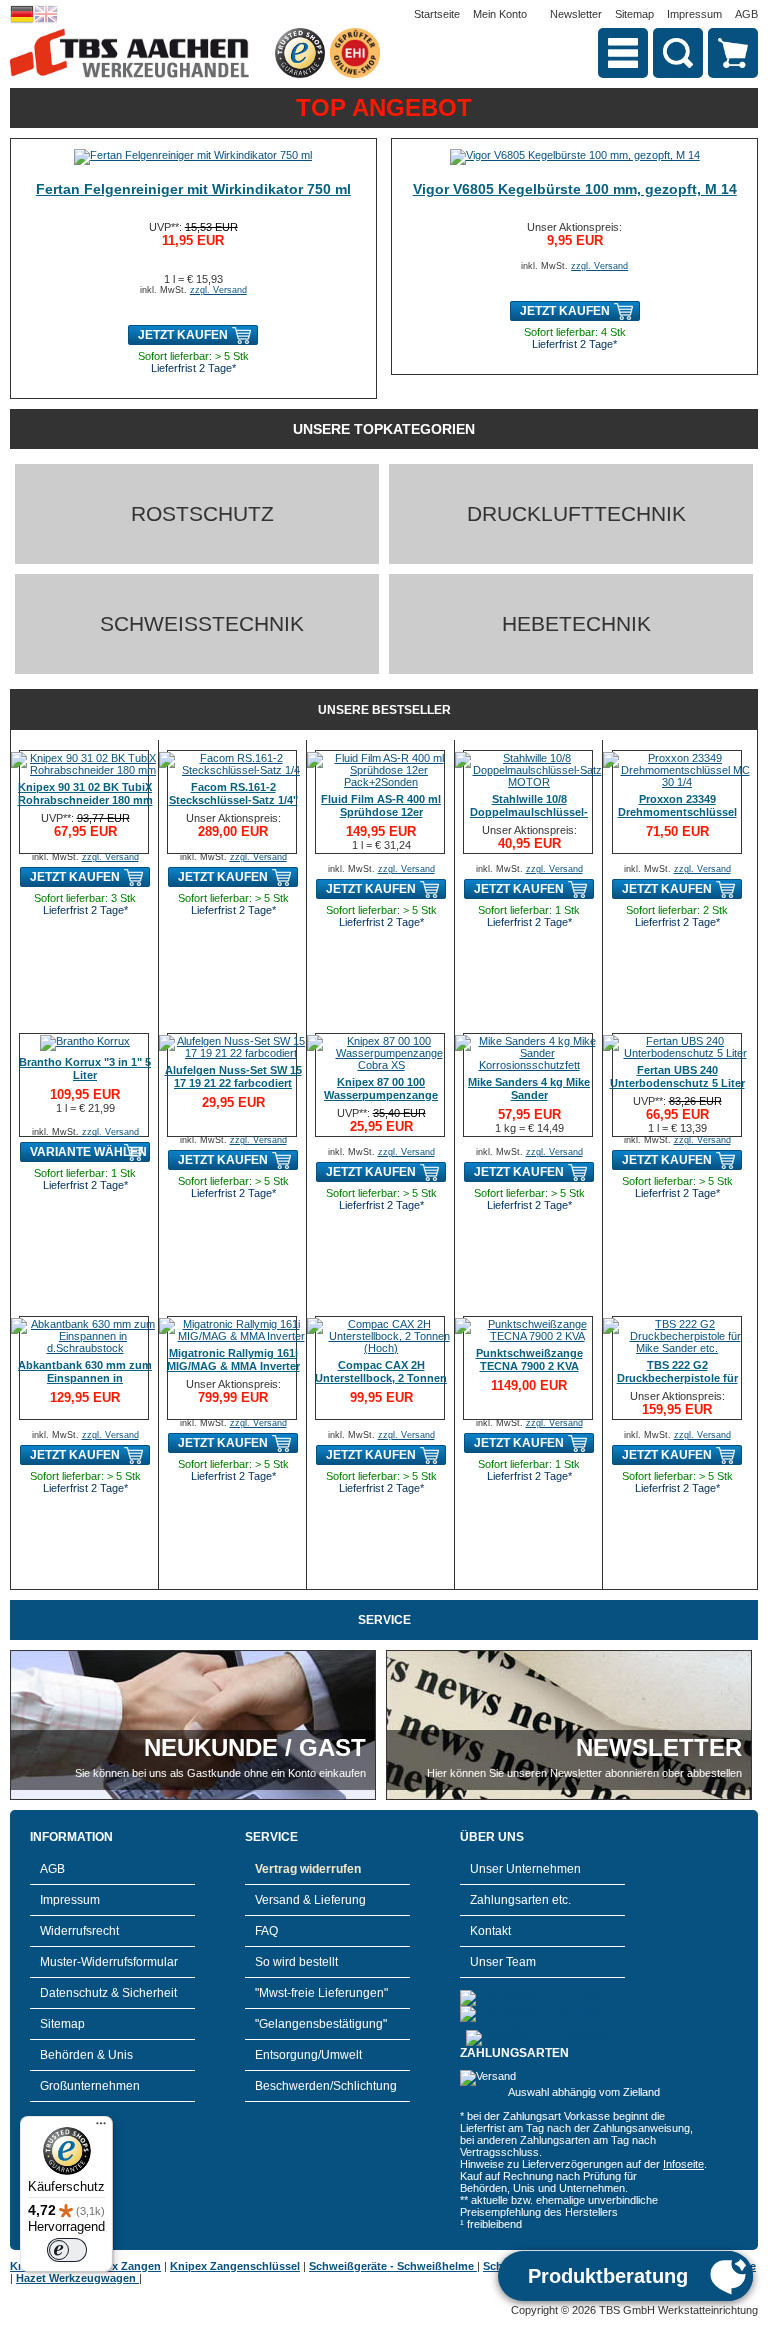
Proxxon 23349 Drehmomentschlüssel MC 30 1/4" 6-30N (677, 812)
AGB (746, 14)
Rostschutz (202, 513)
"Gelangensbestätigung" (321, 2024)
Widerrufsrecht (79, 1931)
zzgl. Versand (218, 290)
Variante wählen (88, 1152)
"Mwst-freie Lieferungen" (321, 1993)
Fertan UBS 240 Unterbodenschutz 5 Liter (677, 1076)
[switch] (67, 2250)
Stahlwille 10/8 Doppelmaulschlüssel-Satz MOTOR (529, 812)
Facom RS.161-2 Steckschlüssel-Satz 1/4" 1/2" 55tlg (233, 800)
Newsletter (576, 14)
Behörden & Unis (86, 2055)
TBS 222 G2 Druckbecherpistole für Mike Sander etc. (677, 1378)
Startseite (437, 14)
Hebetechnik (576, 623)
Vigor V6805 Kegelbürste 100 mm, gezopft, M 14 (575, 189)
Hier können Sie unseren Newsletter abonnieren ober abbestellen (584, 1773)
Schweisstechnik (202, 623)
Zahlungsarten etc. (520, 1900)
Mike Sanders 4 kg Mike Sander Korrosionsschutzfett (529, 1095)
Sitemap (634, 14)
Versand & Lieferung (310, 1900)
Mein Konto (500, 14)
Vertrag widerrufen (308, 1869)
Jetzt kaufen (183, 335)
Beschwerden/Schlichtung (326, 2086)
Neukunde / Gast (255, 1747)
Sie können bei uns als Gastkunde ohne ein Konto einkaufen (220, 1773)
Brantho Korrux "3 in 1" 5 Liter (85, 1068)
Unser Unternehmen (525, 1869)
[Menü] (101, 2128)
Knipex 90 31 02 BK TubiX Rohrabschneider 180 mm (85, 793)
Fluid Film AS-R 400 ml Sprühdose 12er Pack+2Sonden (381, 812)
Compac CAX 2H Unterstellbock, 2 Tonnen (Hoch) (381, 1378)
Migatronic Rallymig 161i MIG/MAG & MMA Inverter (233, 1359)
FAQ (266, 1931)
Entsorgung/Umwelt (308, 2055)
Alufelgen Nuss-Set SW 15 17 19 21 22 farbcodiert (233, 1076)
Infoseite (683, 2164)
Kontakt (490, 1931)
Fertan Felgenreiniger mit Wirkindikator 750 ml (193, 189)
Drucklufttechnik (576, 513)
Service (384, 1620)
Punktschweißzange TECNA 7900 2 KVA (529, 1359)
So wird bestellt (296, 1962)
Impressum (694, 14)
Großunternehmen (90, 2086)
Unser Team (503, 1962)
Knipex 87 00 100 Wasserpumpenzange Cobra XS (381, 1095)
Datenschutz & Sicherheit (108, 1993)
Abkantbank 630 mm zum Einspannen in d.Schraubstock (85, 1378)
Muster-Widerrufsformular (109, 1962)
